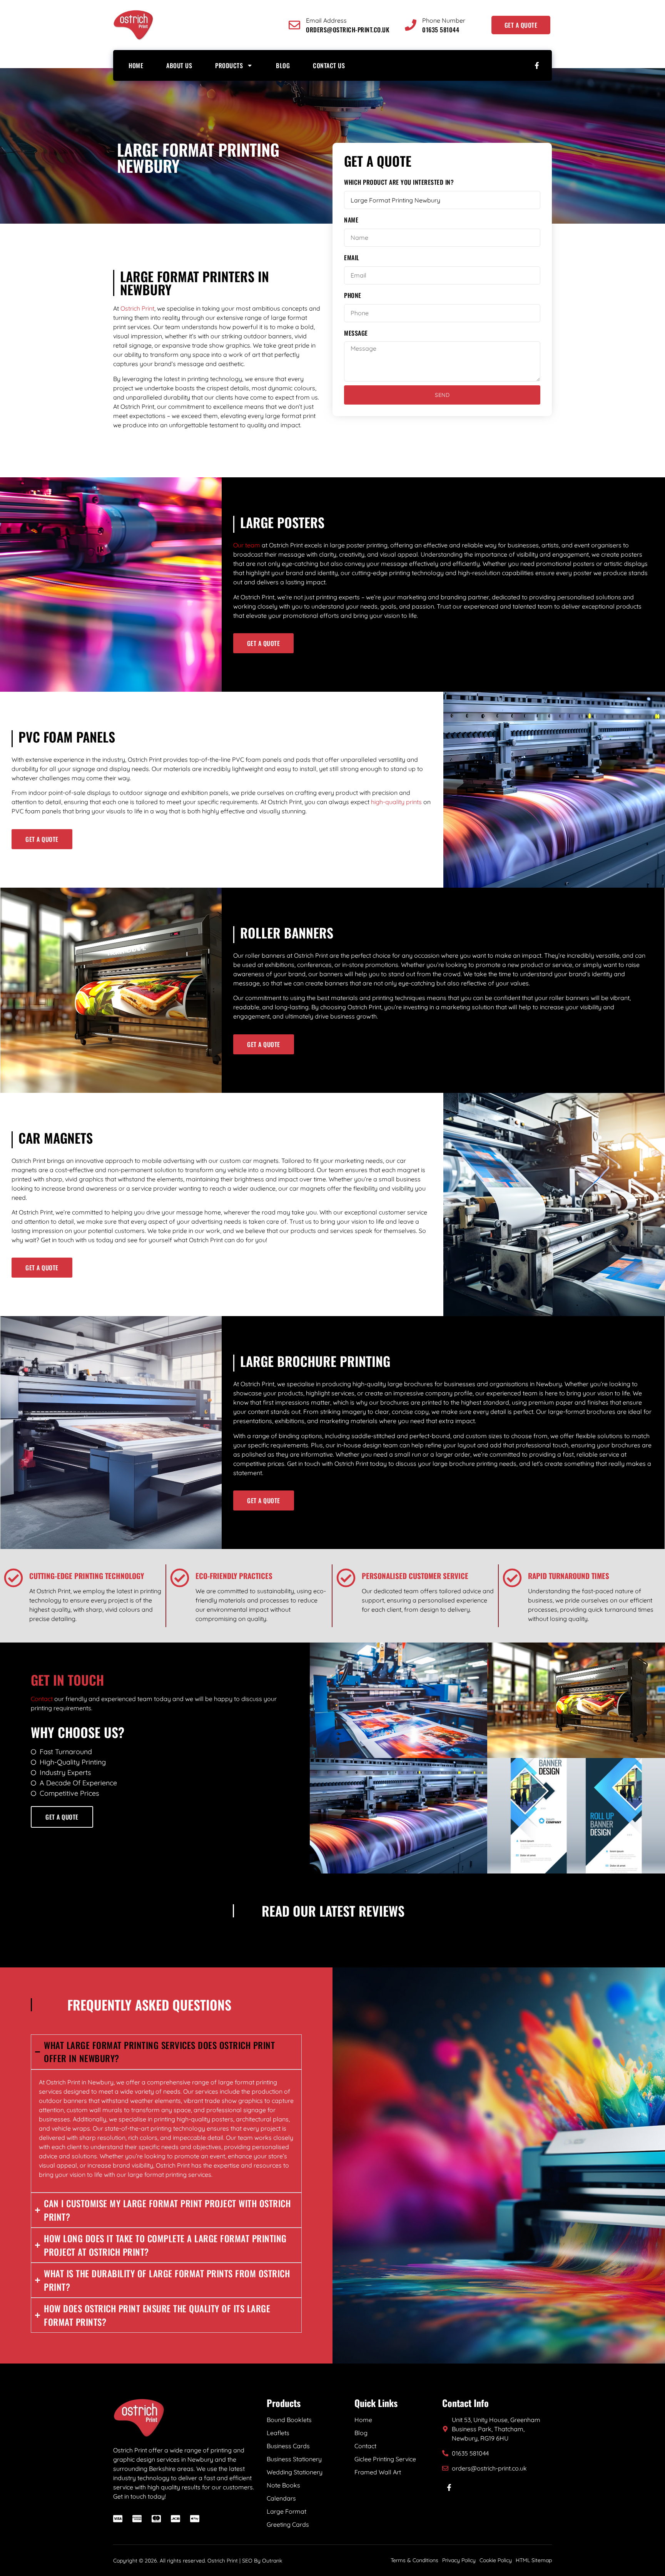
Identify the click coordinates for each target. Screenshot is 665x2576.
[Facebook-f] (537, 65)
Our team (247, 545)
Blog (283, 65)
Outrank (272, 2561)
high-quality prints (396, 802)
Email (352, 258)
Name (351, 220)
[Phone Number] (411, 25)
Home (136, 65)
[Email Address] (294, 25)
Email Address (326, 20)
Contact (42, 1699)
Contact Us (329, 65)
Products (229, 65)
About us (179, 65)
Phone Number (444, 20)
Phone (353, 295)
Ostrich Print (137, 308)
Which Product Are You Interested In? (399, 182)
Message (356, 333)
